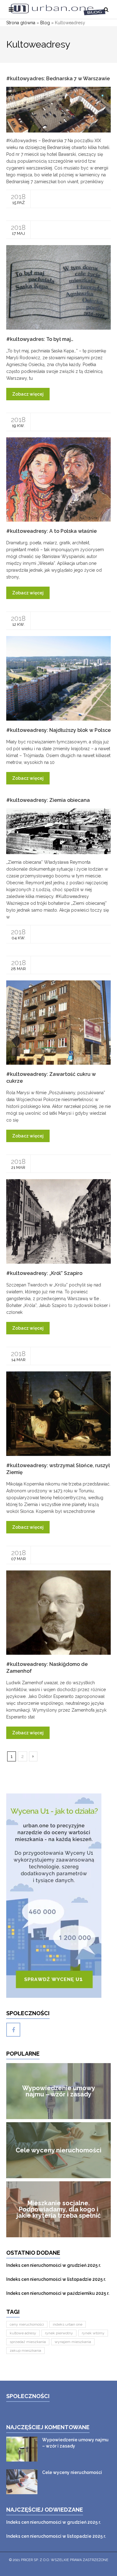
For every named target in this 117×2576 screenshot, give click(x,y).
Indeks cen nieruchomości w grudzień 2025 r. (54, 2265)
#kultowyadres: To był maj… (40, 339)
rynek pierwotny (59, 2333)
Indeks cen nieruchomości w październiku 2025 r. (58, 2293)
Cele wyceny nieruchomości (72, 2472)
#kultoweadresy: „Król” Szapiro (44, 1273)
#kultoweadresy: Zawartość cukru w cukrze (51, 1078)
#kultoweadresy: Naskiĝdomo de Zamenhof (47, 1668)
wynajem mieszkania (73, 2342)
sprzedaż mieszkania (28, 2342)
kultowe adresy (23, 2333)
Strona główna (21, 23)
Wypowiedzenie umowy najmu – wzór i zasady (75, 2443)
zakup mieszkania (25, 2350)
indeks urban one (68, 2324)
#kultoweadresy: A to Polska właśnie (51, 531)
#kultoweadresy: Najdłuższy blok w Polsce (58, 730)
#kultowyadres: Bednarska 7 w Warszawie (58, 79)
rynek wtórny (93, 2333)
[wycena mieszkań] (58, 1896)
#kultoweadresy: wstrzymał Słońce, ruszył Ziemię (58, 1469)
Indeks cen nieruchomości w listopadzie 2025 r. (56, 2279)
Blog (45, 23)
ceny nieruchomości (27, 2324)
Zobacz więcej (28, 394)
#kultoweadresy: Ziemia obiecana (48, 800)
